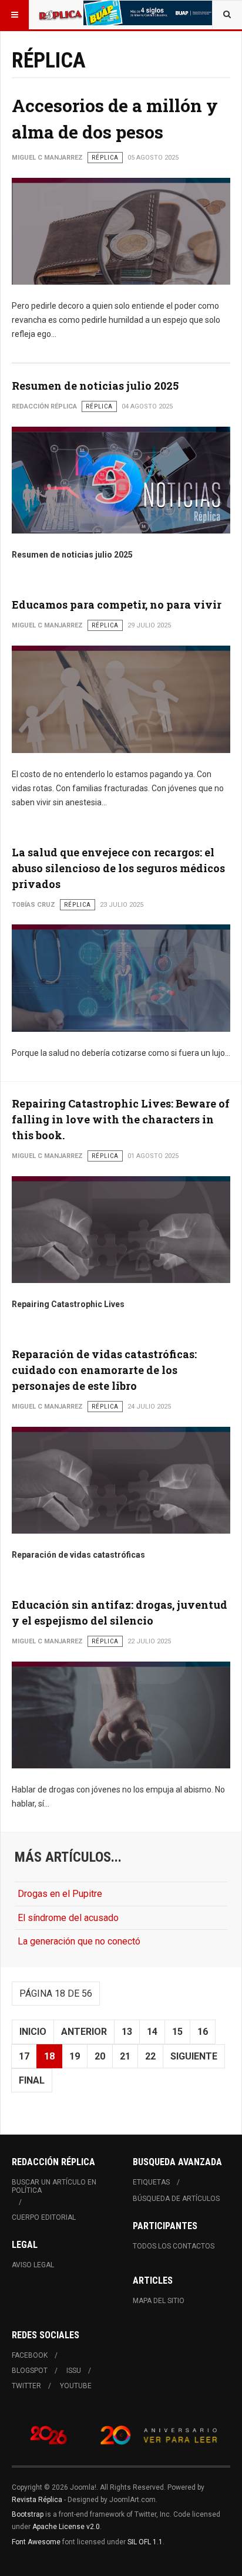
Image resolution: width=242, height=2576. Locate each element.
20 (100, 2056)
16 (203, 2032)
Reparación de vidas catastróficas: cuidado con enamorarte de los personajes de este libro (104, 1370)
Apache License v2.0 (66, 2527)
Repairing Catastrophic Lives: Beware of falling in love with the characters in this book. (121, 1119)
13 (127, 2032)
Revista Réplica (37, 2500)
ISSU (74, 2371)
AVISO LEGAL (33, 2265)
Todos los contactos (174, 2246)
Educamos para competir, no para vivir (117, 605)
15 (177, 2032)
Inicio (33, 2032)
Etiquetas (151, 2182)
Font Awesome (36, 2542)
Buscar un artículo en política (54, 2186)
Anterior (84, 2032)
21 (125, 2056)
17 (24, 2056)
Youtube (76, 2386)
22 (150, 2056)
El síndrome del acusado (68, 1918)
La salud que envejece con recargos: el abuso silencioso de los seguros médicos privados (118, 868)
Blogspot (30, 2371)
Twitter (26, 2386)
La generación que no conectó (79, 1941)
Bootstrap (28, 2514)
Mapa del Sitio (159, 2301)
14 (152, 2032)
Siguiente (194, 2056)
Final (32, 2080)
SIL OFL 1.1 (145, 2542)
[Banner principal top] (149, 13)
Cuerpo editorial (44, 2217)
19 (75, 2056)
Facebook (30, 2355)
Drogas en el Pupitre (60, 1894)
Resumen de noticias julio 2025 (95, 386)
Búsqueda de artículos (176, 2199)
